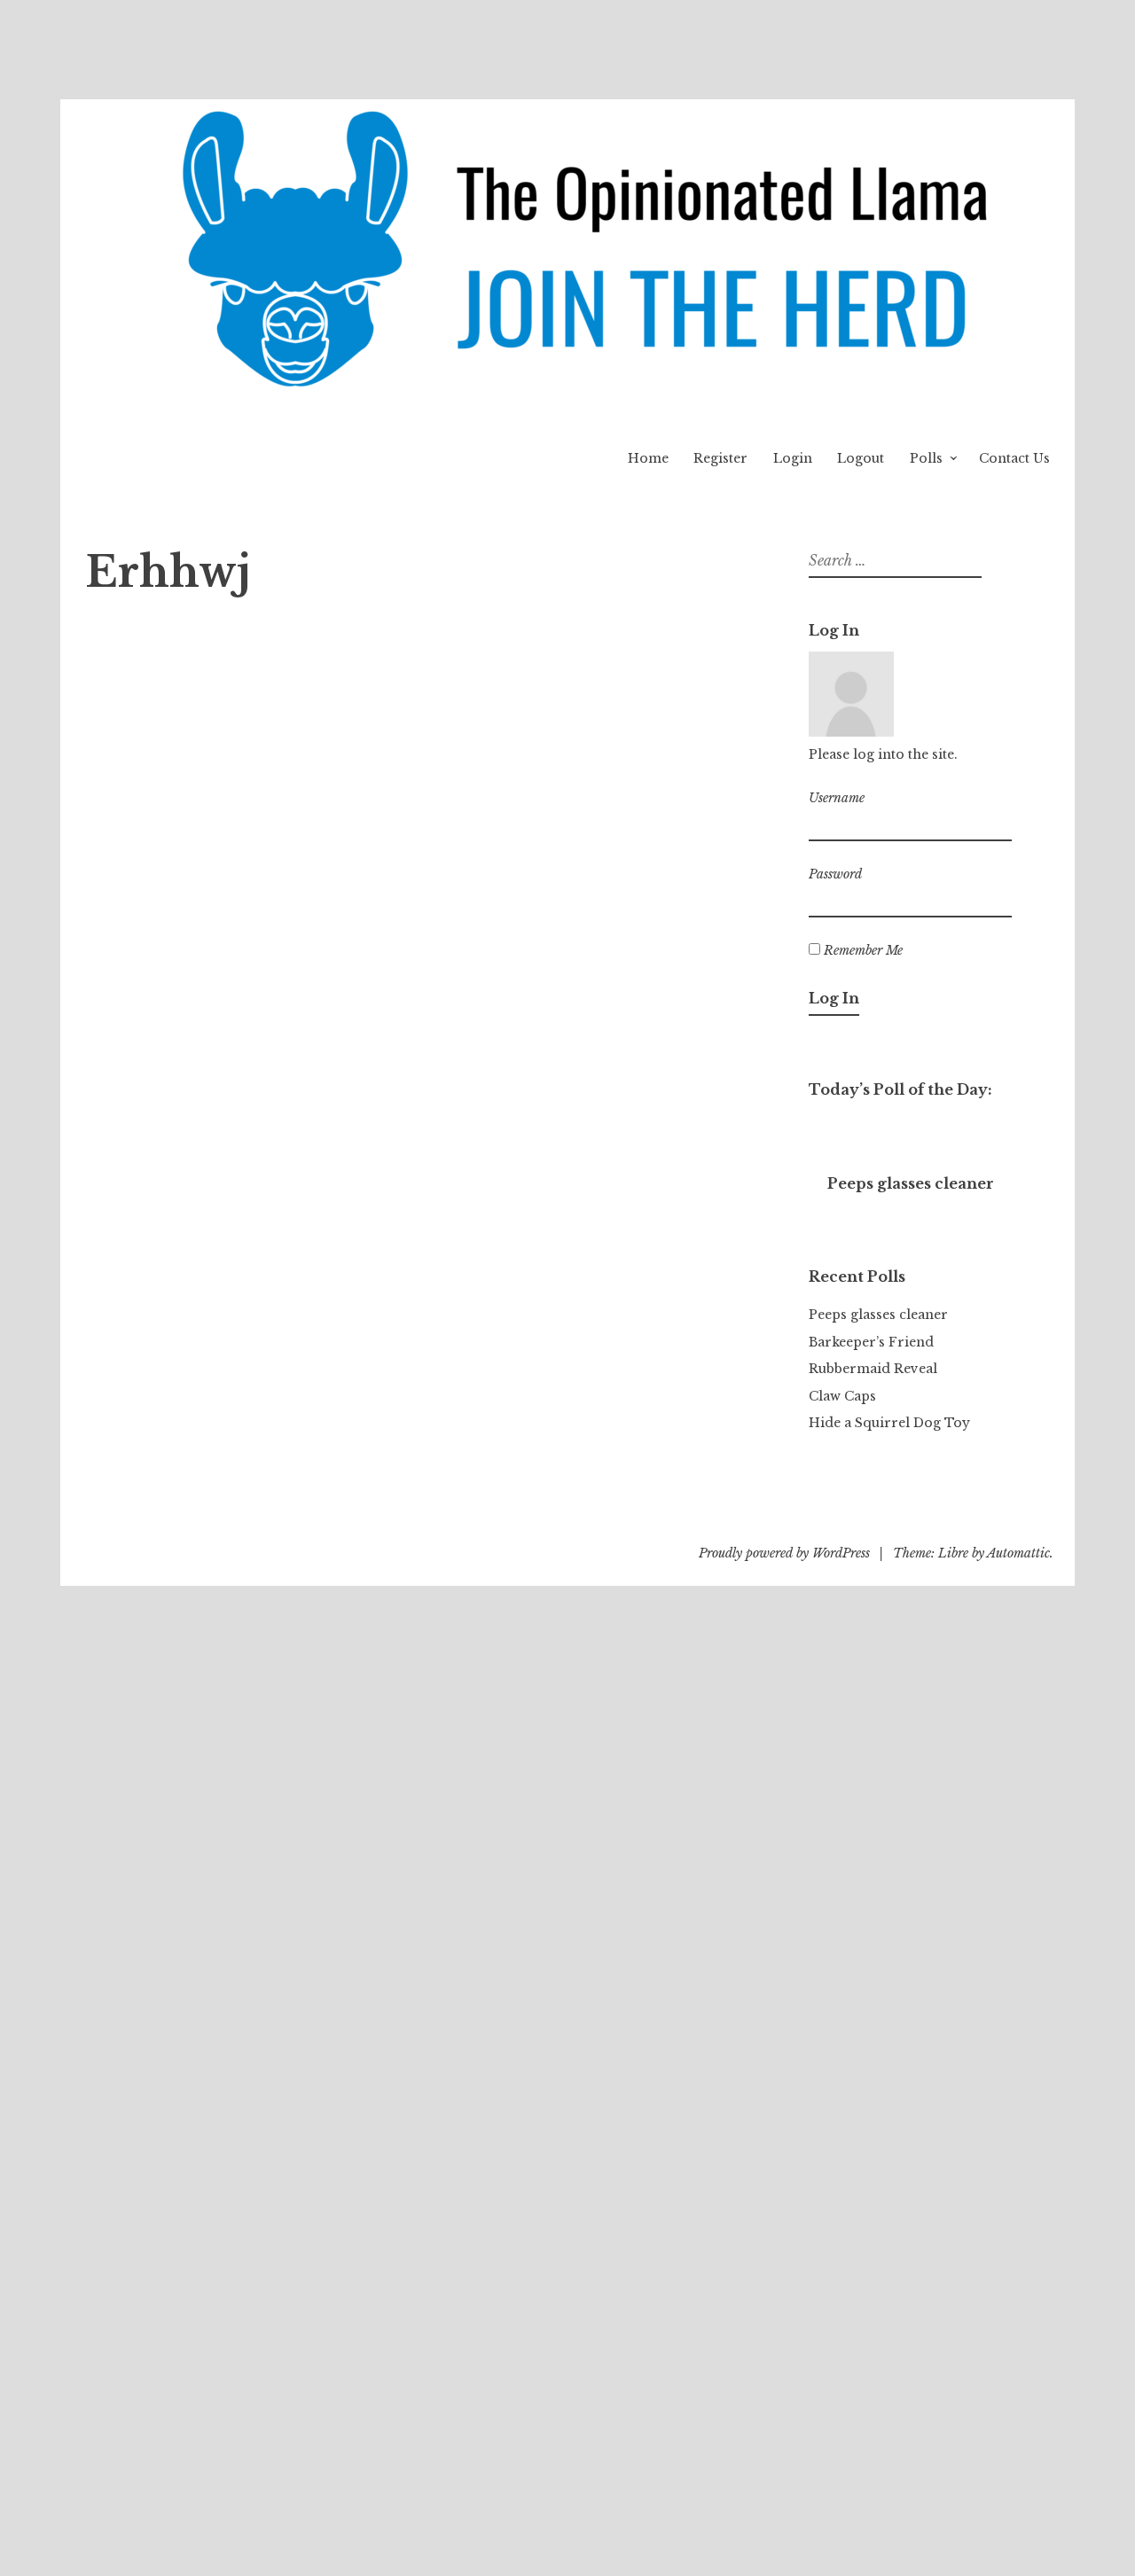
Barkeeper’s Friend (871, 1342)
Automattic (1018, 1553)
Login (793, 458)
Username (837, 798)
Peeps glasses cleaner (878, 1315)
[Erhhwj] (196, 608)
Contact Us (1014, 458)
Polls (926, 458)
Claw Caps (842, 1396)
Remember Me (861, 950)
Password (835, 874)
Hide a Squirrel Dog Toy (889, 1423)
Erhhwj (349, 643)
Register (720, 458)
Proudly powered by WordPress (784, 1553)
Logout (861, 458)
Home (648, 458)
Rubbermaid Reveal (873, 1369)
